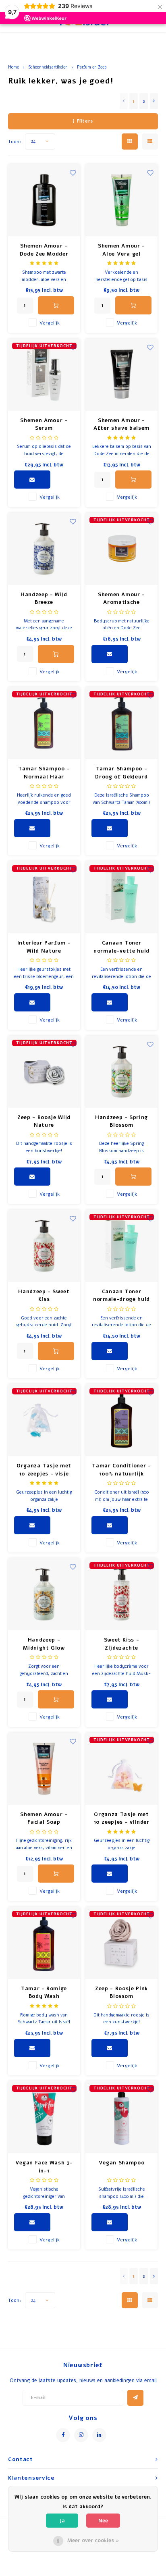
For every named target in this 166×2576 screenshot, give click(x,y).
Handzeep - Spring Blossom (121, 1122)
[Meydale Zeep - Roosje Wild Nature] (44, 1072)
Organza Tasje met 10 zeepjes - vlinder (122, 1819)
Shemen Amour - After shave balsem (121, 424)
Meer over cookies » (93, 2541)
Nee (103, 2521)
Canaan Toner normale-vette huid (121, 947)
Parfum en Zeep (92, 67)
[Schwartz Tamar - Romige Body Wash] (44, 1943)
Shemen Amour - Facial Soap (44, 1819)
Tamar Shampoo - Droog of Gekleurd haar (121, 773)
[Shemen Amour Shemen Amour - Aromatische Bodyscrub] (121, 549)
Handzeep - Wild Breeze (44, 599)
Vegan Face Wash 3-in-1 (44, 2167)
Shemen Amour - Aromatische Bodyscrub (121, 599)
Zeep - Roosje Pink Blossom (121, 1993)
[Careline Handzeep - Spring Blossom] (121, 1072)
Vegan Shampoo (121, 2163)
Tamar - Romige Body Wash (44, 1993)
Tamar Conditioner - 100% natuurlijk (121, 1470)
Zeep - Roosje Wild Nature (44, 1122)
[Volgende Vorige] (154, 101)
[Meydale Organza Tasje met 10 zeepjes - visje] (44, 1420)
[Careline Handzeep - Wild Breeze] (44, 549)
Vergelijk (50, 323)
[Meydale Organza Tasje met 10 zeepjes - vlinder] (121, 1769)
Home (13, 67)
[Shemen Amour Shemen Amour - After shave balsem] (121, 375)
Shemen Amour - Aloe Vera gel (121, 250)
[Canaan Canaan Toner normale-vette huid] (121, 897)
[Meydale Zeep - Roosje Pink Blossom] (121, 1943)
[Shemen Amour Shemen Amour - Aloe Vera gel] (121, 200)
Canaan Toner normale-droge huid (121, 1296)
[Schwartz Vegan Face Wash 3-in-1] (44, 2117)
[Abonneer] (135, 2398)
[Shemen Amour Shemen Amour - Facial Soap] (44, 1769)
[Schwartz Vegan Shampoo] (121, 2117)
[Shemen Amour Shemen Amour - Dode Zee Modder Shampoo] (44, 200)
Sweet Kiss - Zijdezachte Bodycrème (122, 1644)
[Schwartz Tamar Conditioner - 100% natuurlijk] (121, 1420)
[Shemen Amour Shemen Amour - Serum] (44, 375)
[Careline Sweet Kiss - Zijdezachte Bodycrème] (121, 1594)
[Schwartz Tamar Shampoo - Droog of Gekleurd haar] (121, 723)
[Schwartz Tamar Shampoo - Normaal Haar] (44, 723)
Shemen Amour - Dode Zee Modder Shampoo (44, 250)
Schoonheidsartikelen (48, 67)
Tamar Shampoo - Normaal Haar (44, 773)
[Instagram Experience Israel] (81, 2435)
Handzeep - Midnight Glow (44, 1644)
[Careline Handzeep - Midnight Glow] (44, 1594)
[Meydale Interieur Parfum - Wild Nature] (44, 897)
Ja (62, 2521)
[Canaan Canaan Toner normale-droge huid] (121, 1246)
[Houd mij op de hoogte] (32, 480)
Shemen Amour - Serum (44, 424)
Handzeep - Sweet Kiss (44, 1296)
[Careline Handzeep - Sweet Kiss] (44, 1246)
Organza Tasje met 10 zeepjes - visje (44, 1470)
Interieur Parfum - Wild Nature (44, 947)
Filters (85, 121)
